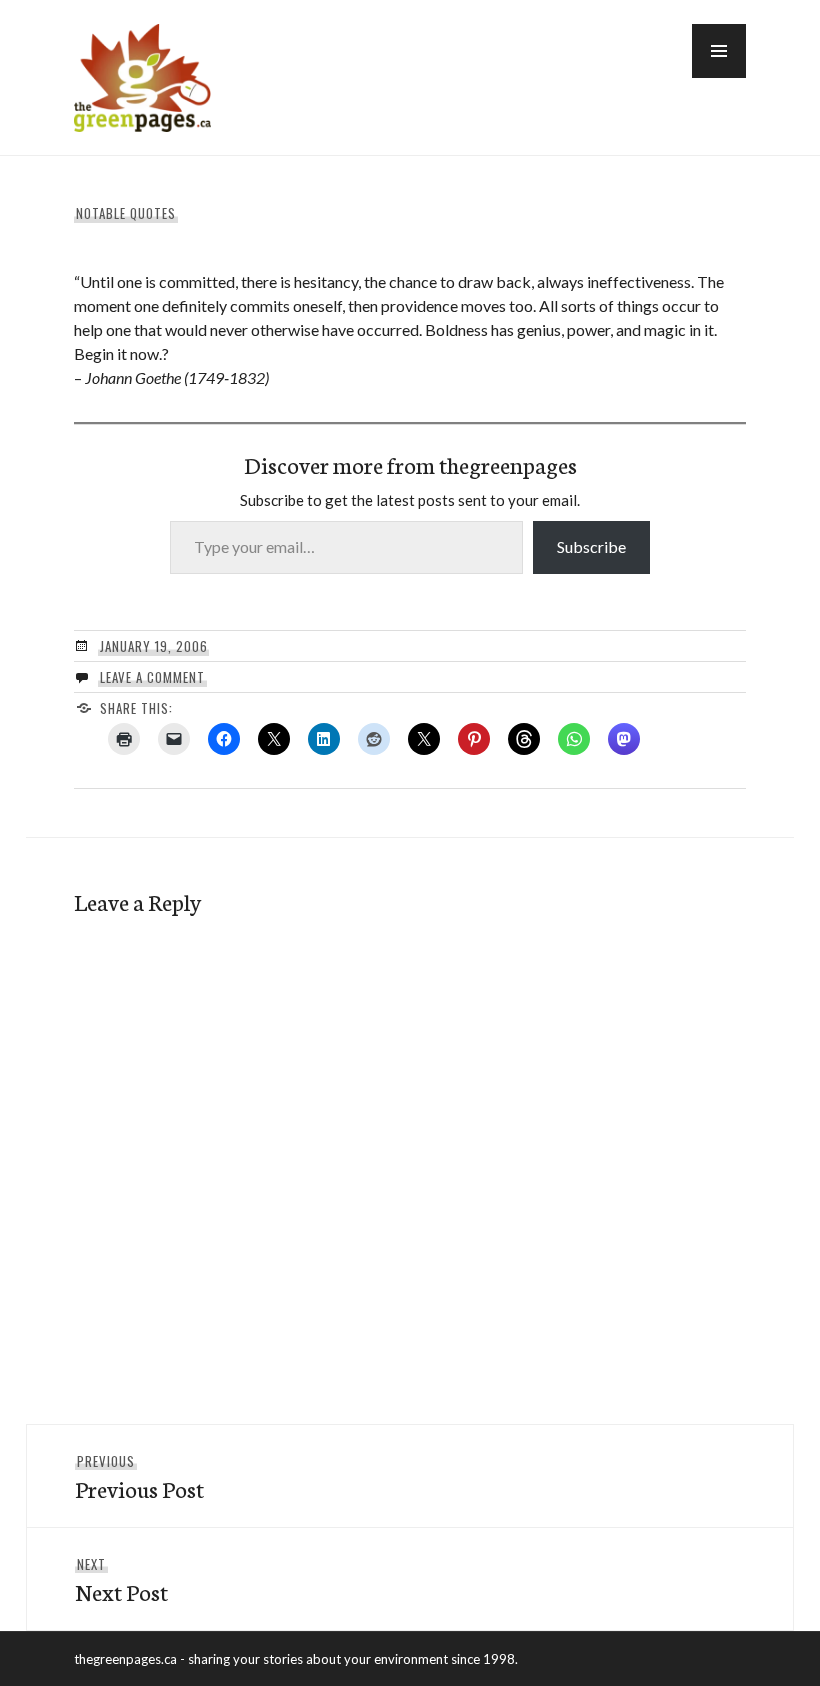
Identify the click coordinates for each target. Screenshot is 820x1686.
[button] (719, 51)
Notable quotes (126, 213)
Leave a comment (152, 677)
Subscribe (591, 546)
